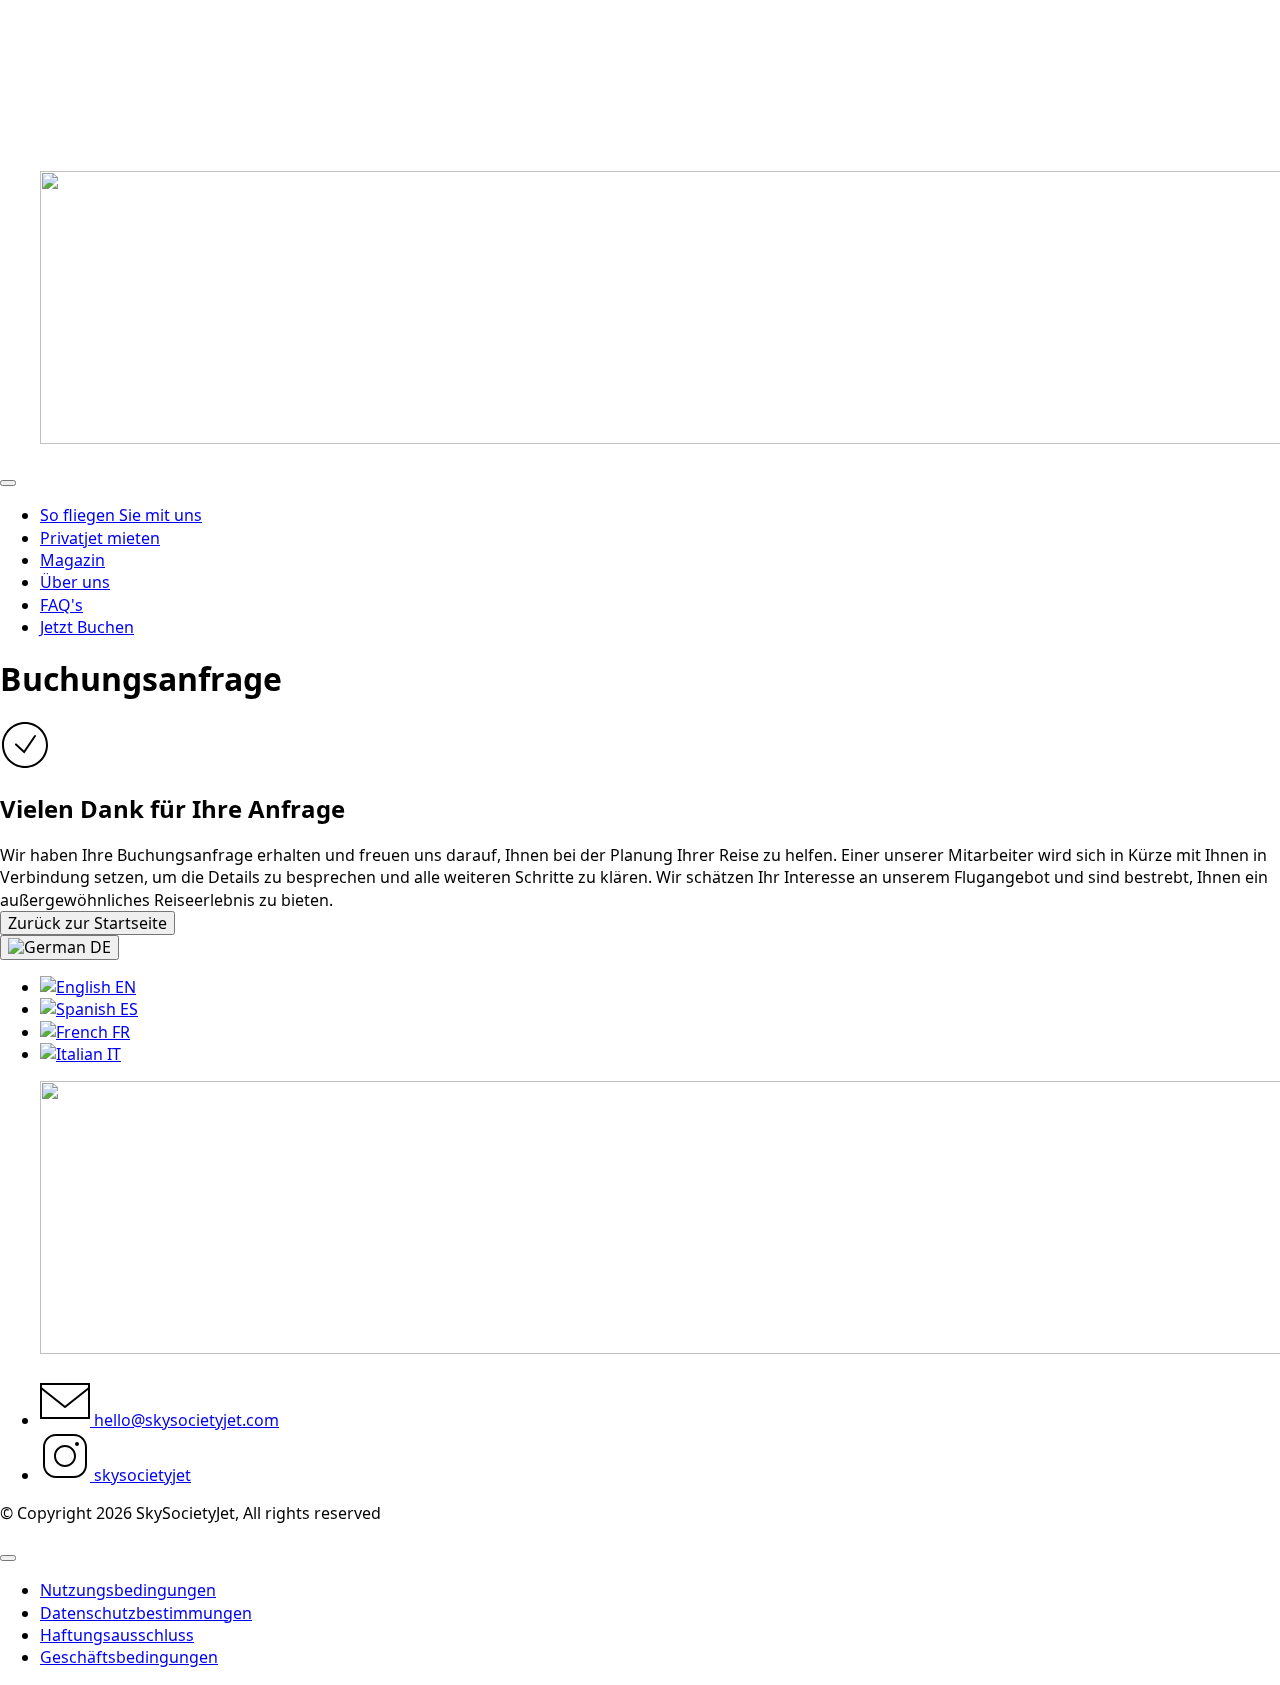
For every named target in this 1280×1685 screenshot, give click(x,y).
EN (123, 987)
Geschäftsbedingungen (129, 1657)
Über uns (75, 582)
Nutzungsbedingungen (128, 1590)
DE (98, 947)
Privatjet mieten (100, 538)
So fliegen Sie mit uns (121, 515)
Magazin (72, 560)
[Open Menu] (8, 483)
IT (112, 1054)
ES (127, 1009)
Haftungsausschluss (117, 1635)
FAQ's (61, 605)
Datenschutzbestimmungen (146, 1613)
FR (119, 1032)
